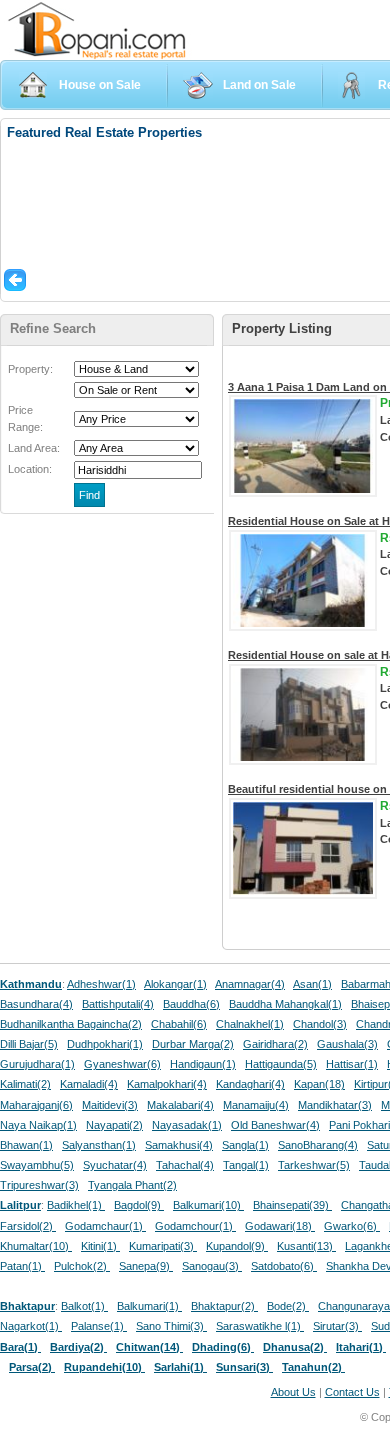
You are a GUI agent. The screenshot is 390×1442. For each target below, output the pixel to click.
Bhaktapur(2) (224, 1306)
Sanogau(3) (212, 1266)
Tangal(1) (246, 1165)
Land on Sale (259, 85)
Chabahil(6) (179, 1024)
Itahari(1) (361, 1347)
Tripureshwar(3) (39, 1185)
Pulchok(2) (82, 1266)
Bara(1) (20, 1347)
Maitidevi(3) (110, 1105)
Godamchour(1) (195, 1226)
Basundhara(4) (36, 1004)
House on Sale (100, 85)
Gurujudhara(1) (37, 1064)
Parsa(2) (32, 1367)
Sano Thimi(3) (171, 1326)
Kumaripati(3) (163, 1246)
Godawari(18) (280, 1226)
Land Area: (34, 448)
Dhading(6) (223, 1347)
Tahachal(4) (185, 1165)
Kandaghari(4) (250, 1084)
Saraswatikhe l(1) (260, 1326)
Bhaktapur (27, 1306)
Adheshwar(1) (101, 984)
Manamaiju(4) (256, 1105)
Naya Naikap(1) (38, 1125)
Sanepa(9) (146, 1266)
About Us (293, 1392)
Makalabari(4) (180, 1105)
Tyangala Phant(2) (132, 1185)
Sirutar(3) (337, 1326)
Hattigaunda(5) (281, 1064)
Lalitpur (20, 1205)
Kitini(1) (100, 1246)
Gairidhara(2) (275, 1044)
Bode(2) (288, 1306)
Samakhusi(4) (179, 1145)
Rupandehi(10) (104, 1367)
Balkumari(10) (208, 1205)
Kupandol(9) (237, 1246)
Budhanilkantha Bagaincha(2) (71, 1024)
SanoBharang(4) (318, 1145)
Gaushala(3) (347, 1044)
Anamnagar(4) (250, 984)
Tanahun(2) (313, 1367)
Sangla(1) (245, 1145)
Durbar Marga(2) (193, 1044)
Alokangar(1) (175, 984)
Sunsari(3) (244, 1367)
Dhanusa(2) (295, 1347)
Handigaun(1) (203, 1064)
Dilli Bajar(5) (29, 1044)
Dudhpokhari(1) (105, 1044)
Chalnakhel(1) (250, 1024)
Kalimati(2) (25, 1084)
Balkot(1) (84, 1306)
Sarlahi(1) (180, 1367)
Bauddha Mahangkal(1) (285, 1004)
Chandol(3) (320, 1024)
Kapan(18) (319, 1084)
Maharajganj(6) (36, 1105)
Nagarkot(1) (31, 1326)
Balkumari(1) (149, 1306)
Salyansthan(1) (99, 1145)
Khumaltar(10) (36, 1246)
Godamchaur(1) (105, 1226)
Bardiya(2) (78, 1347)
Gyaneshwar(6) (122, 1064)
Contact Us (352, 1392)
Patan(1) (22, 1266)
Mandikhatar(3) (335, 1105)
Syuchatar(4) (115, 1165)
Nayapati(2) (114, 1125)
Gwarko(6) (352, 1226)
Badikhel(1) (76, 1205)
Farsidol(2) (28, 1226)
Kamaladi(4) (89, 1084)
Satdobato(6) (284, 1266)
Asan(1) (312, 984)
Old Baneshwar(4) (275, 1125)
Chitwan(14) (149, 1347)
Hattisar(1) (352, 1064)
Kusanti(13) (306, 1246)
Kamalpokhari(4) (167, 1084)
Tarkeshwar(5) (314, 1165)
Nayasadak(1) (187, 1125)
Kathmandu (31, 984)
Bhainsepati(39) (292, 1205)
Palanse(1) (99, 1326)
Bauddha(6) (191, 1004)
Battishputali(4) (118, 1004)
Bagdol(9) (139, 1205)
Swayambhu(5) (37, 1165)
